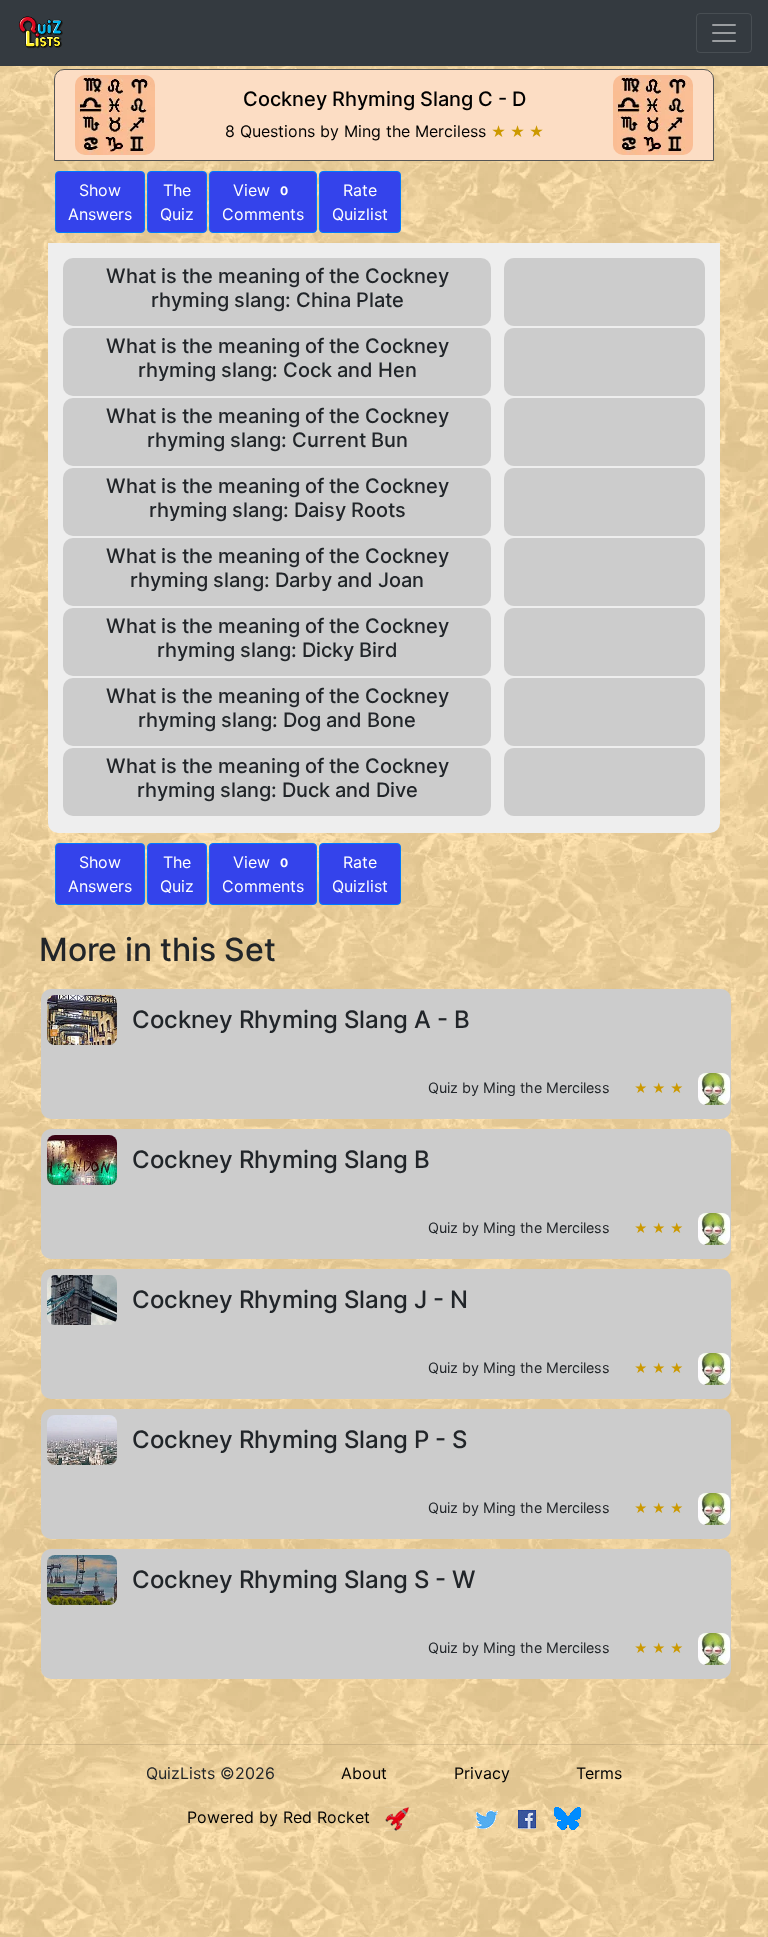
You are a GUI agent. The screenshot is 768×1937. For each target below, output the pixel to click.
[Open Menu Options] (724, 33)
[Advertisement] (384, 1901)
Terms (599, 1773)
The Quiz (177, 202)
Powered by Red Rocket (286, 1817)
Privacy (482, 1773)
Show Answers (100, 874)
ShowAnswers (100, 202)
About (364, 1773)
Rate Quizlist (360, 202)
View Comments (263, 202)
